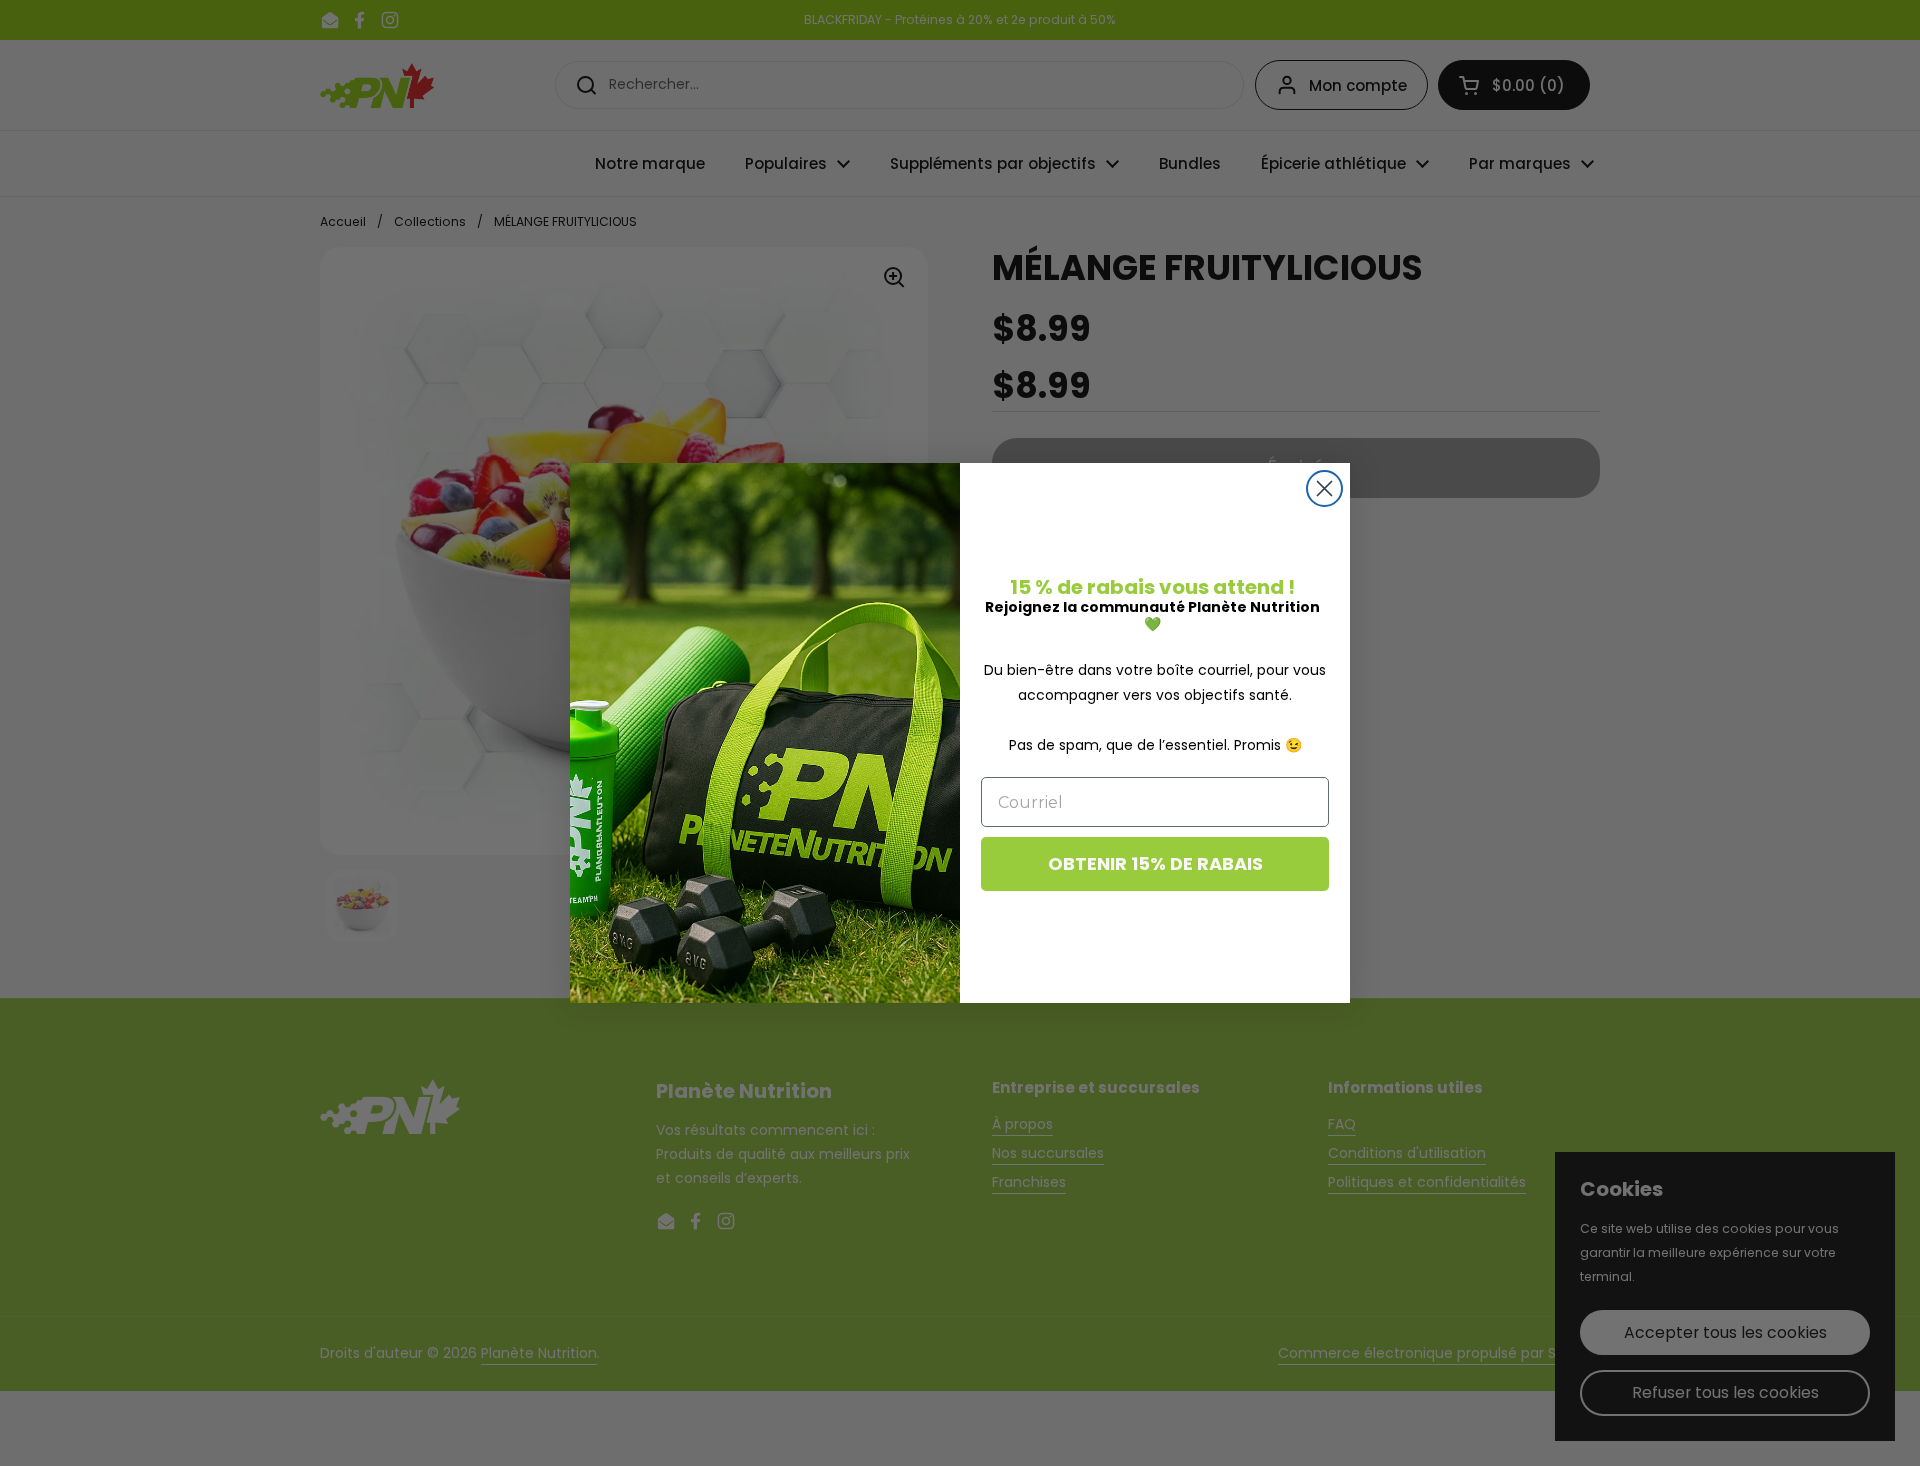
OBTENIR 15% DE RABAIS (1155, 863)
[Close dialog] (1324, 488)
